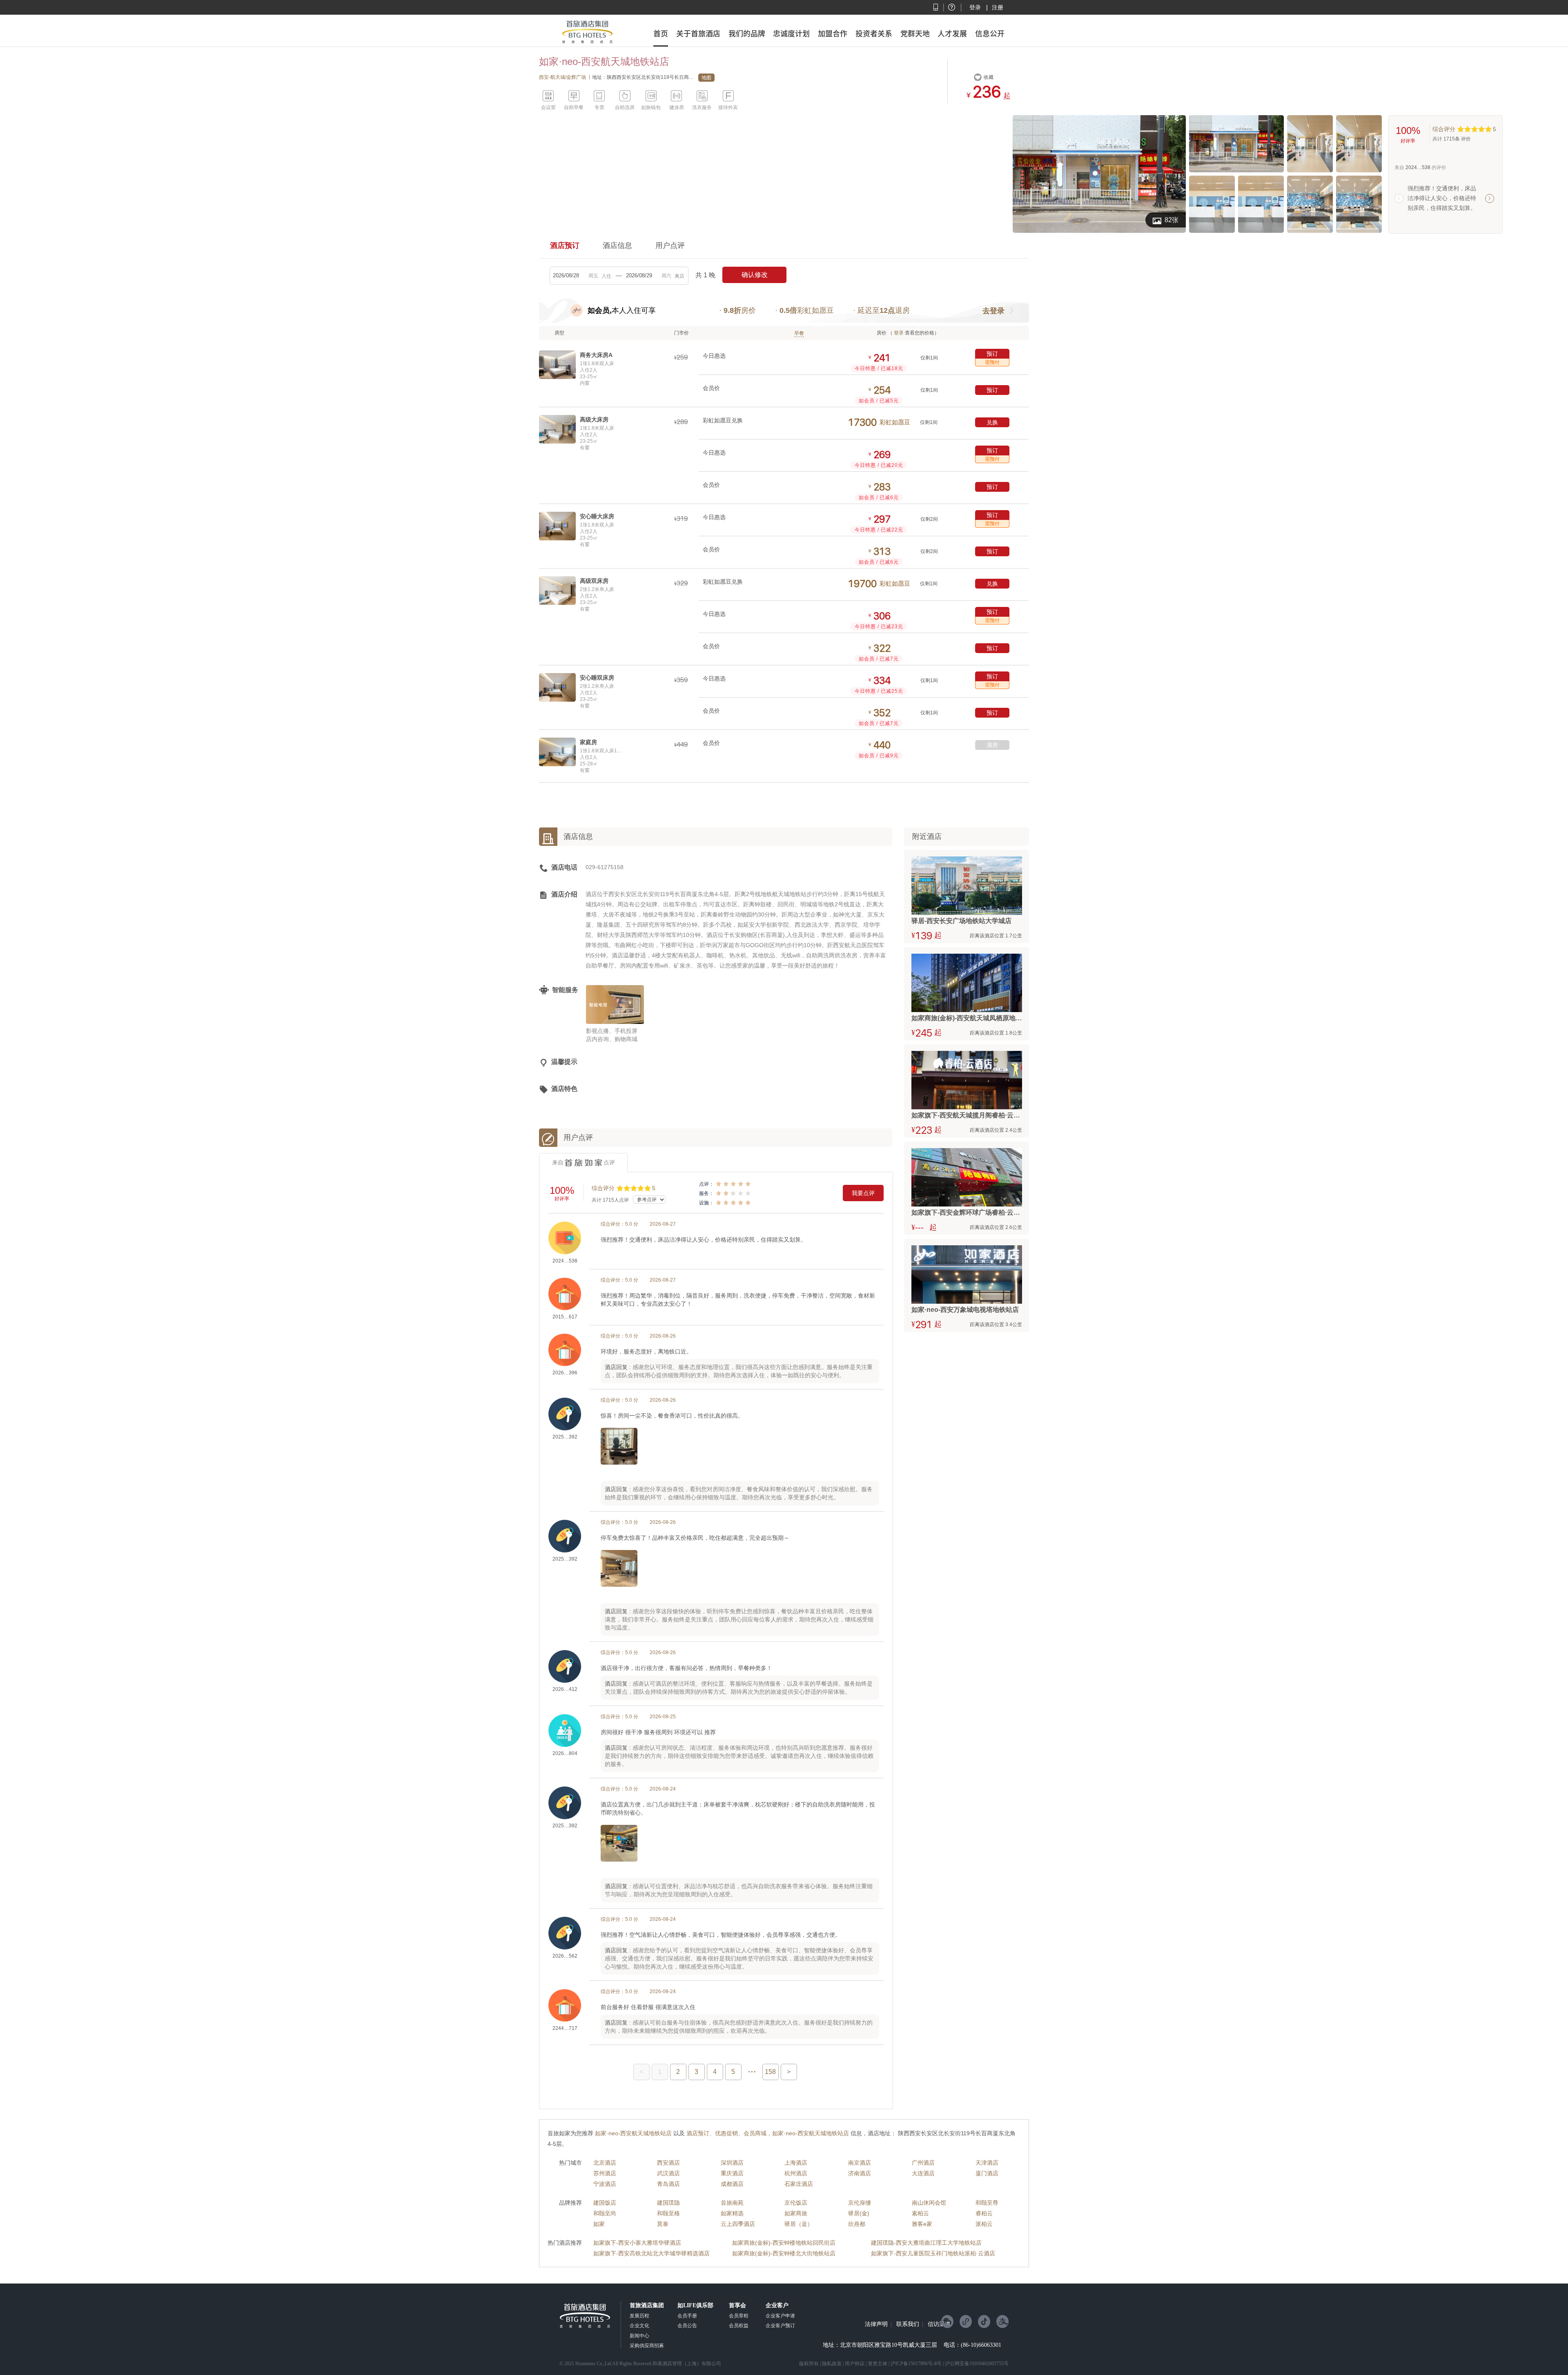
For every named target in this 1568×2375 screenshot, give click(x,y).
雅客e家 (922, 2224)
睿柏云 (984, 2213)
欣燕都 (857, 2224)
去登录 (993, 311)
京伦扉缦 (860, 2203)
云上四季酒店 (738, 2224)
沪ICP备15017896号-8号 (916, 2364)
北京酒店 (605, 2163)
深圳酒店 (732, 2163)
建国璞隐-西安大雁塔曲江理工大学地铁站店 (926, 2243)
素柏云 (920, 2213)
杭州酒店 (796, 2173)
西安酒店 (668, 2163)
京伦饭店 (796, 2203)
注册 (998, 7)
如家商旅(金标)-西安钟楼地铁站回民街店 (784, 2243)
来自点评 (584, 1162)
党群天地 (915, 33)
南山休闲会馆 (929, 2203)
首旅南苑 (732, 2203)
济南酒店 (860, 2173)
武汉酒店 (668, 2173)
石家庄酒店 (799, 2184)
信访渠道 (939, 2324)
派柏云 (984, 2224)
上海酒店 (796, 2163)
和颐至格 (668, 2213)
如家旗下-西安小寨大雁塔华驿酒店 (637, 2243)
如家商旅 (796, 2213)
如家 (599, 2224)
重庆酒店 (732, 2173)
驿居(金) (859, 2213)
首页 (661, 33)
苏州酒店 (605, 2173)
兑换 (992, 422)
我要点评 (863, 1193)
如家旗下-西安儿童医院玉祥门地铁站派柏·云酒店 (933, 2253)
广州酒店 (923, 2163)
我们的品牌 (747, 33)
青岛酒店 (668, 2184)
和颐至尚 (605, 2213)
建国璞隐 (668, 2203)
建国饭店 (605, 2203)
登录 (975, 7)
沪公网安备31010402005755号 (977, 2364)
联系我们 (908, 2324)
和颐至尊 (987, 2203)
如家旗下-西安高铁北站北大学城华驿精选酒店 (651, 2253)
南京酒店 (860, 2163)
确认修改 (755, 275)
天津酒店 (987, 2163)
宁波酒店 (605, 2184)
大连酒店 (923, 2173)
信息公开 (990, 33)
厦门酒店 (987, 2173)
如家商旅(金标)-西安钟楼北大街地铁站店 (784, 2253)
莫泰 (663, 2224)
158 (770, 2072)
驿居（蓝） (799, 2224)
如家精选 (732, 2213)
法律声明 (876, 2324)
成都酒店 (732, 2184)
